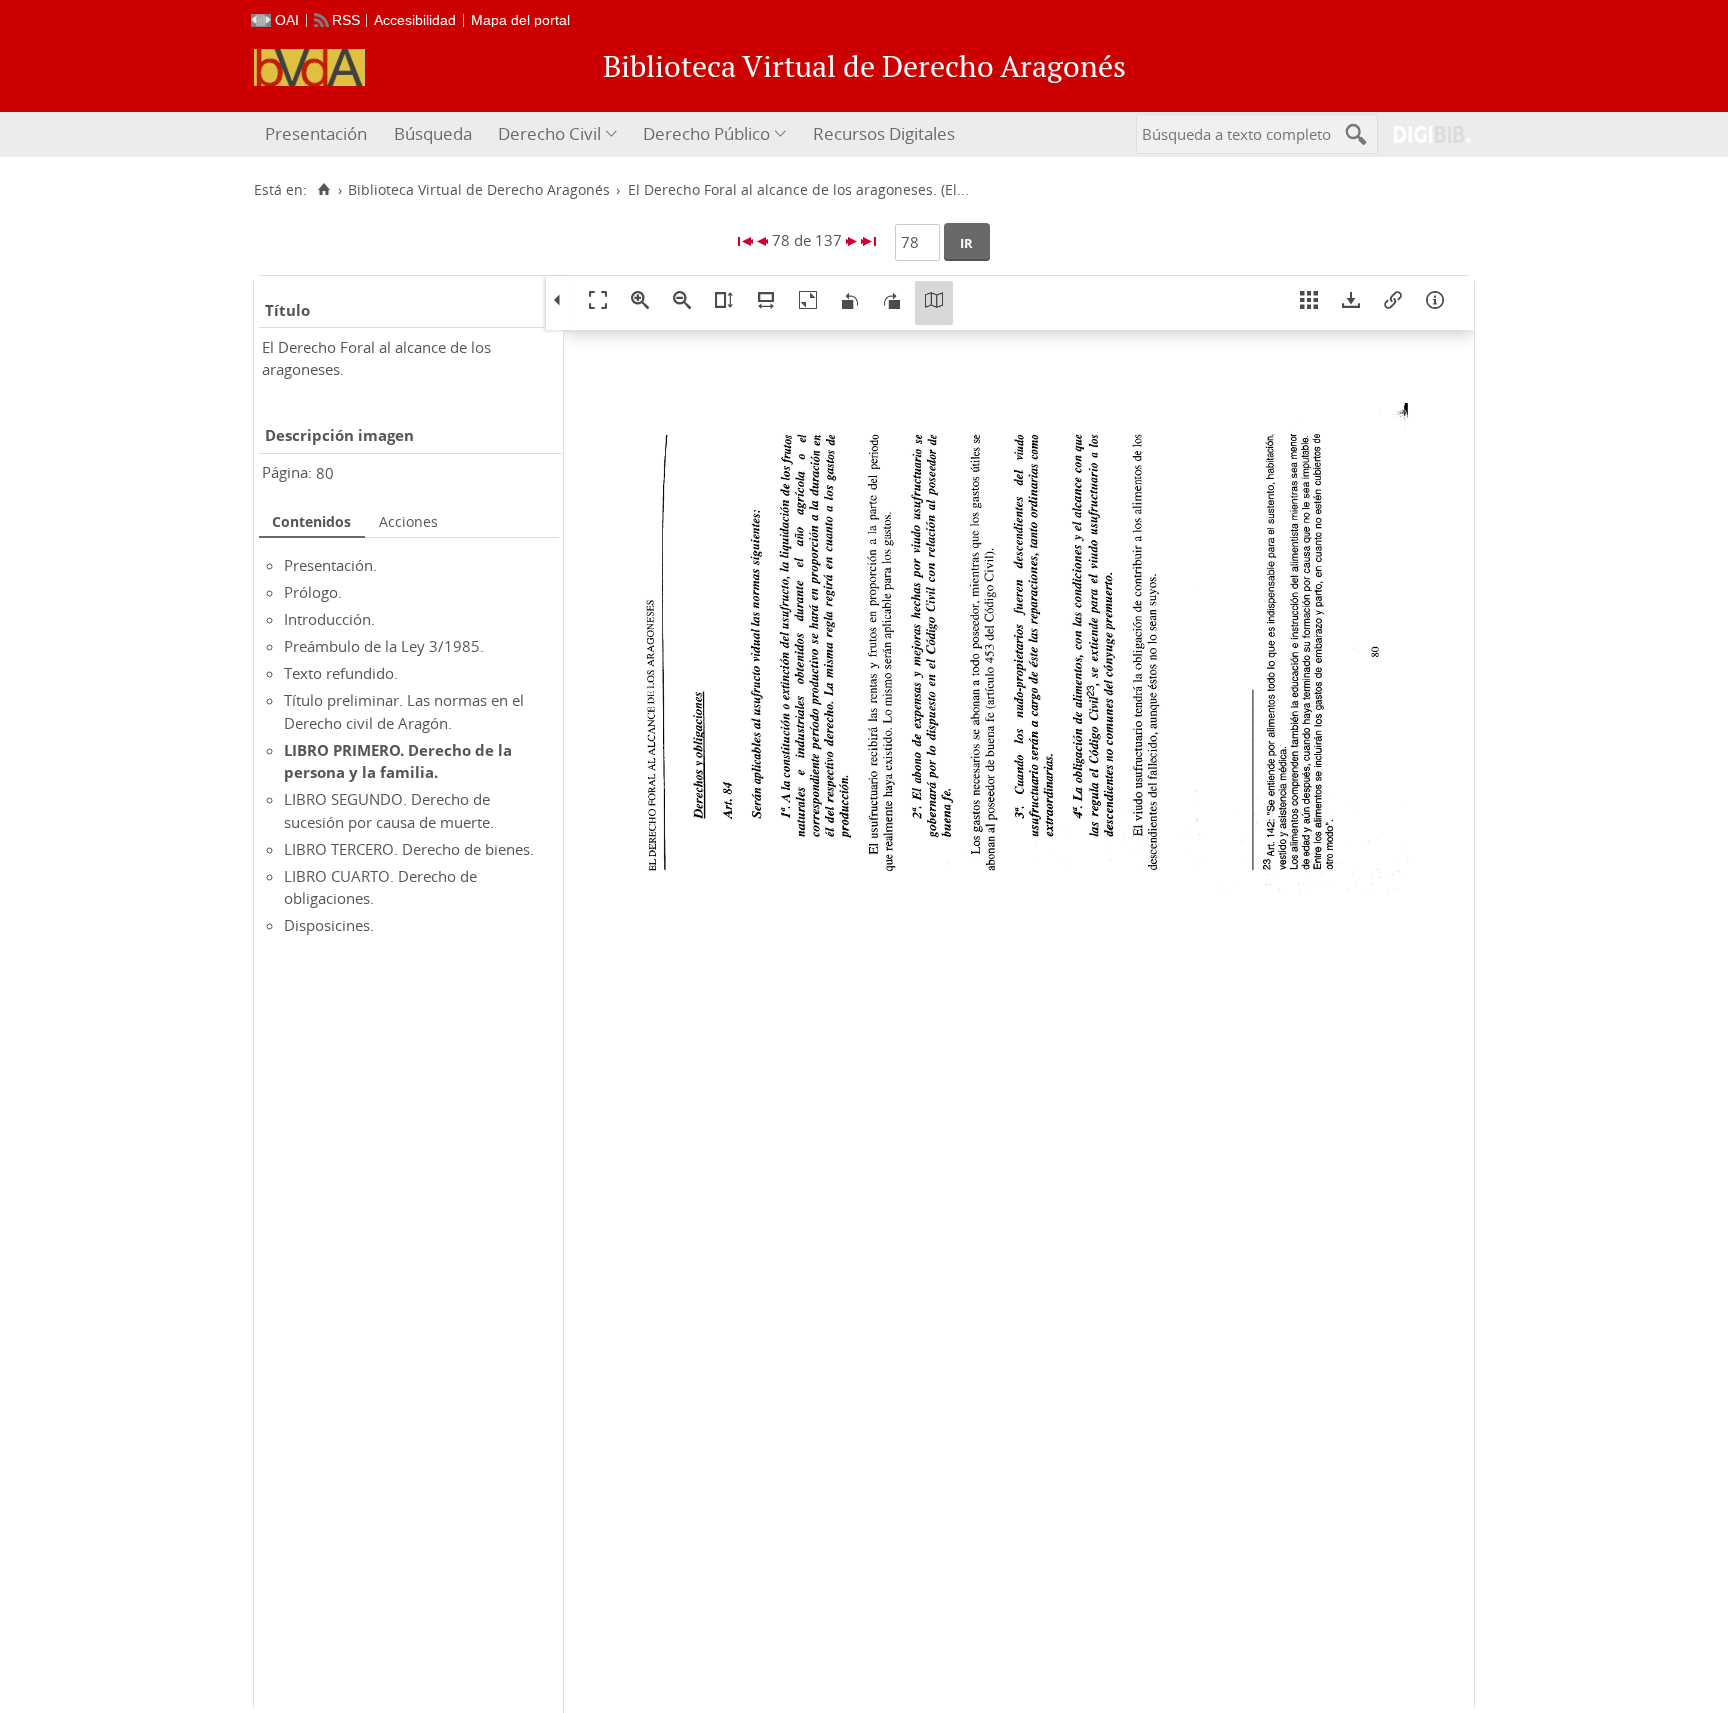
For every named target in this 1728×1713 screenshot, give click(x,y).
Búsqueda (433, 133)
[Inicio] (323, 190)
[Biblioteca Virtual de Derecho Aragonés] (309, 67)
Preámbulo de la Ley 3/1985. (384, 646)
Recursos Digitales (884, 133)
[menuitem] (318, 134)
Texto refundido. (341, 673)
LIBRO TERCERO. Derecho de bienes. (409, 849)
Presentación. (330, 565)
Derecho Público (706, 133)
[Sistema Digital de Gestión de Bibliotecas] (1424, 134)
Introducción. (329, 619)
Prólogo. (313, 592)
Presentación (316, 133)
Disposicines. (329, 925)
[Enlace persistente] (1393, 303)
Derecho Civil (549, 133)
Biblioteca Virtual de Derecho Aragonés (479, 190)
